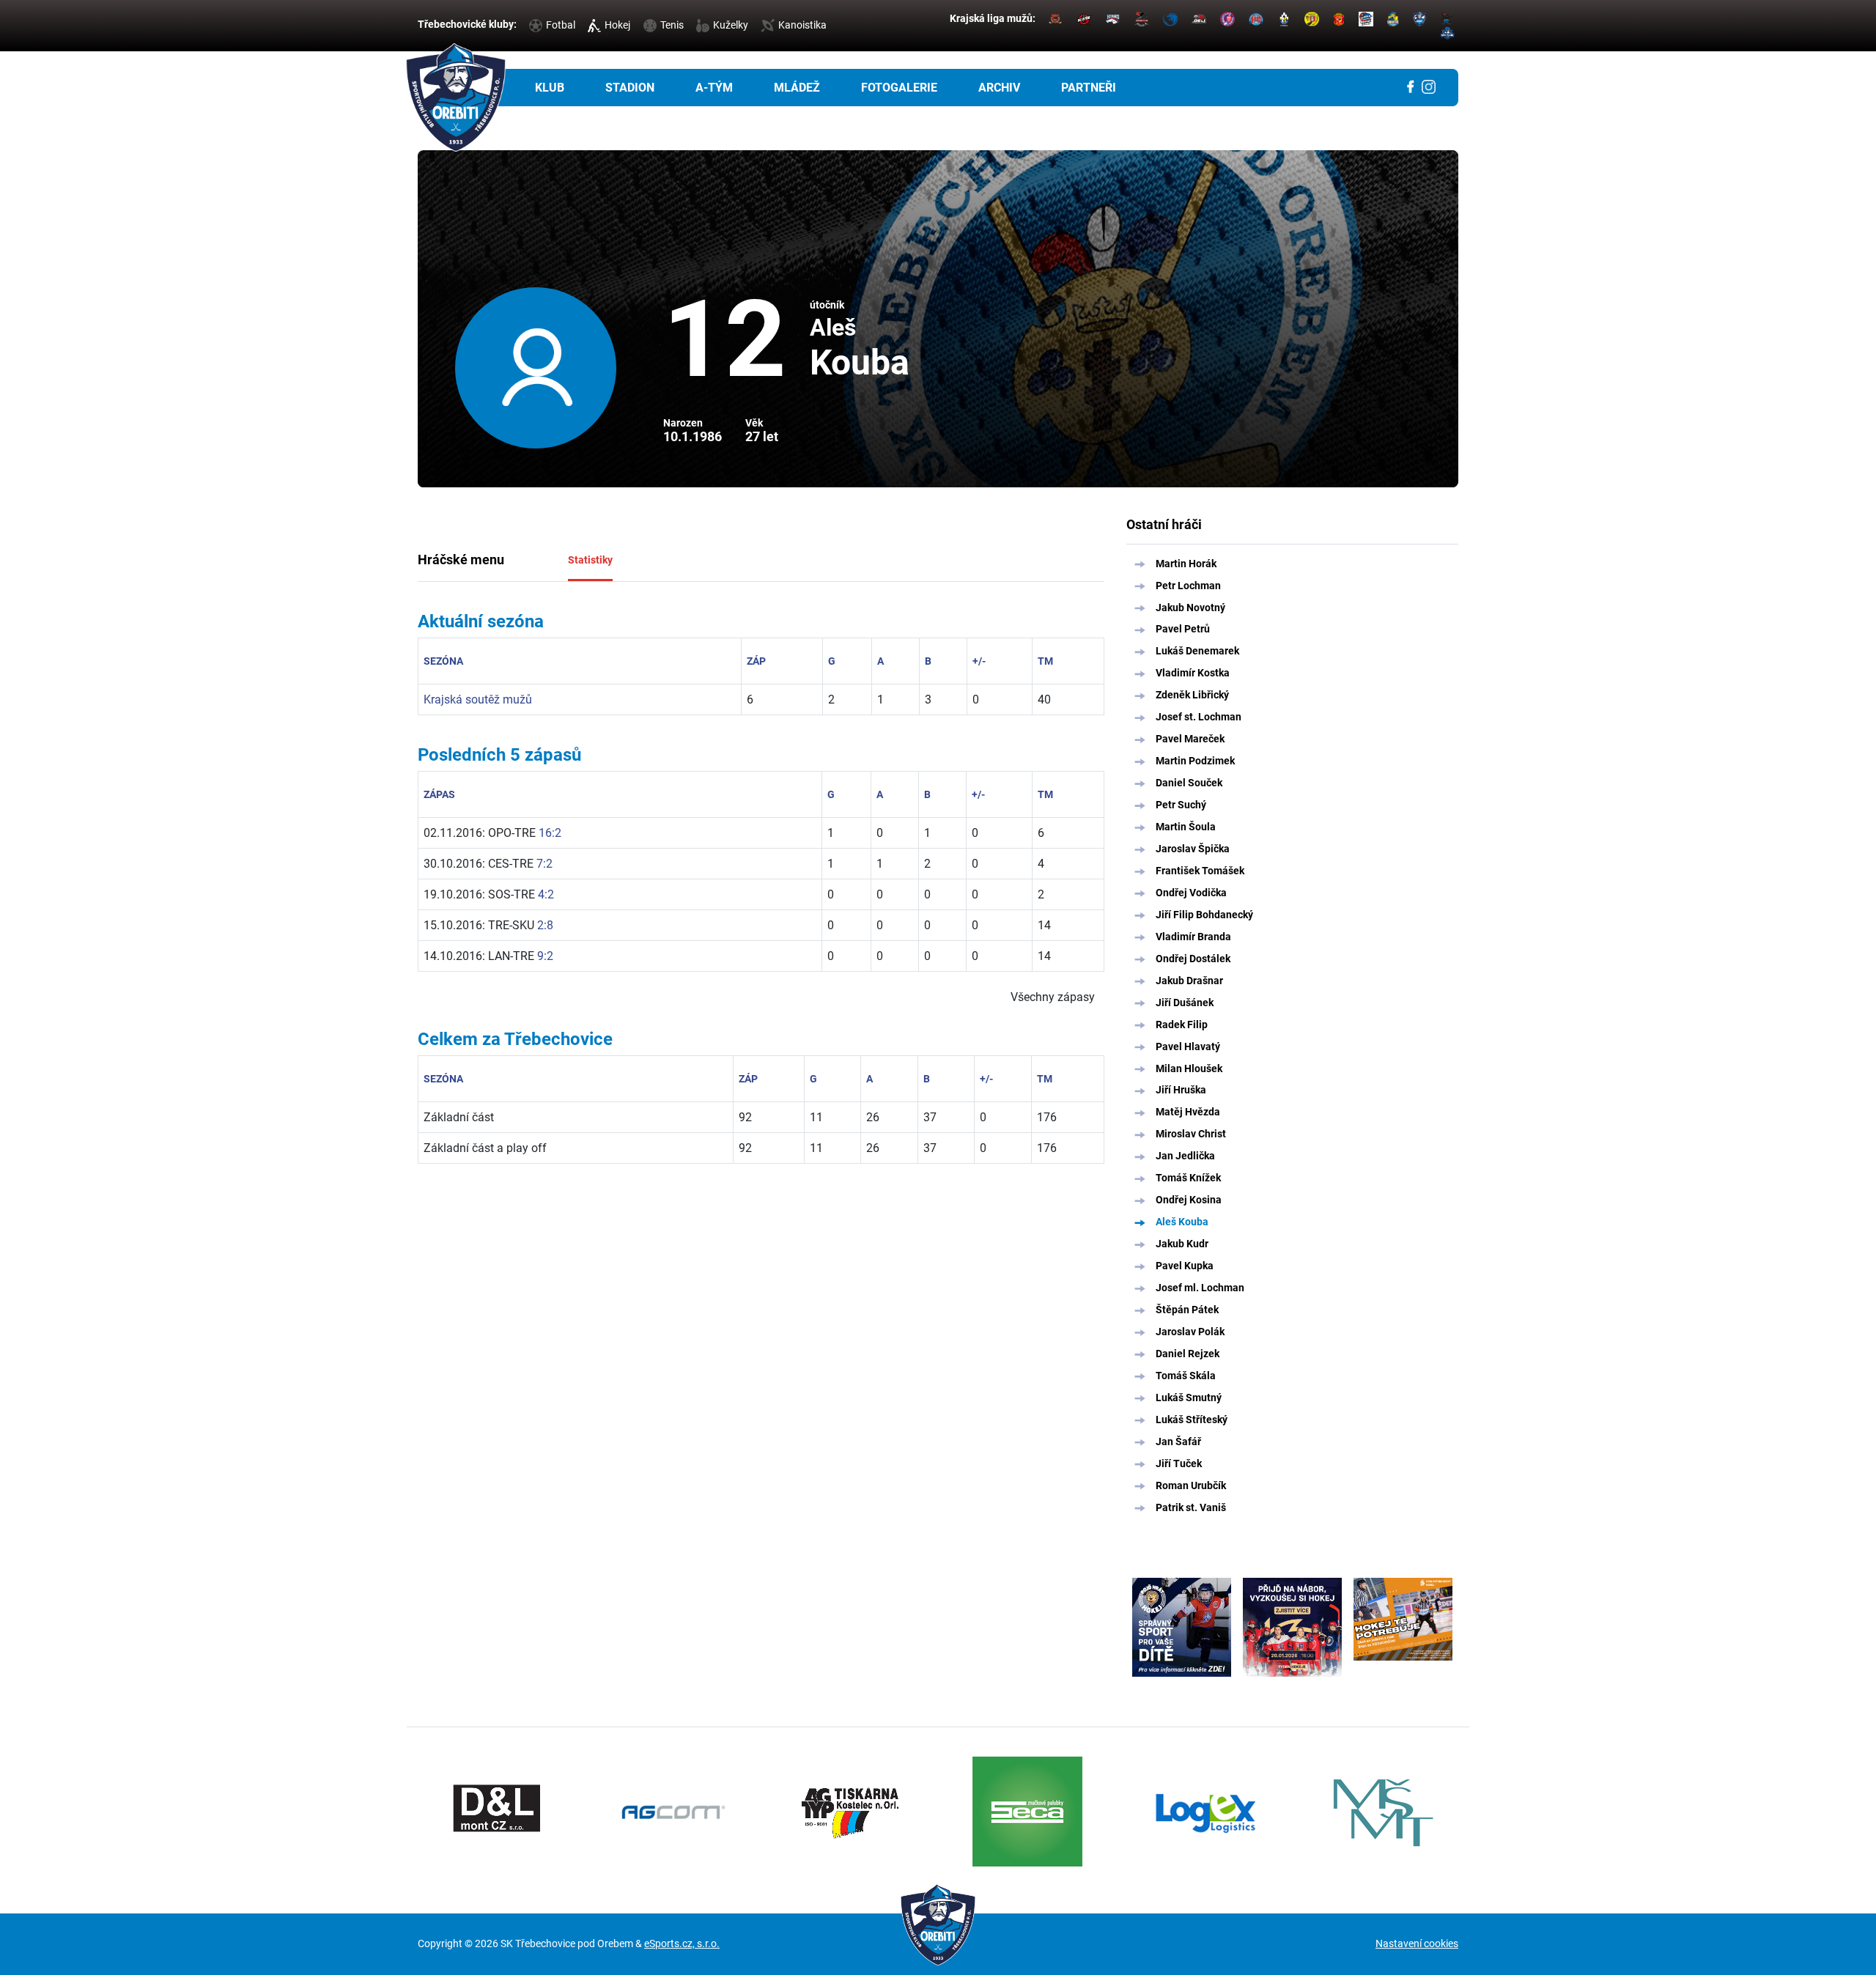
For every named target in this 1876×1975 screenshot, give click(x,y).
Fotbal (561, 25)
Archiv (999, 88)
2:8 (545, 925)
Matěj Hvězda (1188, 1112)
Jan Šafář (1178, 1441)
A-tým (714, 88)
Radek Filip (1182, 1025)
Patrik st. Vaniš (1191, 1507)
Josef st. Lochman (1199, 717)
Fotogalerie (899, 88)
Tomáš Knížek (1188, 1178)
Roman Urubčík (1191, 1485)
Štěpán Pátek (1187, 1310)
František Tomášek (1200, 871)
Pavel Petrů (1183, 629)
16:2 (550, 833)
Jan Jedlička (1185, 1156)
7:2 (544, 864)
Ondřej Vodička (1191, 893)
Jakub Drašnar (1189, 981)
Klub (550, 88)
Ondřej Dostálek (1193, 959)
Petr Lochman (1188, 586)
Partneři (1089, 88)
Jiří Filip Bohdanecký (1204, 915)
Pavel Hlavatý (1188, 1046)
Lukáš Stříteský (1192, 1420)
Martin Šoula (1186, 827)
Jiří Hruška (1181, 1090)
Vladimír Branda (1193, 937)
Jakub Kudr (1182, 1244)
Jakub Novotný (1190, 608)
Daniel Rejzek (1188, 1354)
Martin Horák (1186, 564)
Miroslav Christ (1191, 1134)
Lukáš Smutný (1189, 1398)
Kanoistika (802, 25)
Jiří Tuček (1179, 1463)
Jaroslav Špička (1193, 849)
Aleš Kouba (1182, 1222)
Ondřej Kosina (1189, 1200)
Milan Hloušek (1189, 1068)
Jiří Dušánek (1185, 1003)
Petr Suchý (1181, 805)
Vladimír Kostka (1193, 673)
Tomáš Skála (1186, 1376)
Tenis (672, 25)
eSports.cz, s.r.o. (682, 1943)
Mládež (797, 88)
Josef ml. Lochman (1200, 1288)
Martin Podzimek (1195, 761)
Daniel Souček (1189, 783)
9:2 (545, 956)
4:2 (546, 894)
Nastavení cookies (1417, 1943)
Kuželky (731, 25)
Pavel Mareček (1190, 739)
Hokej (617, 25)
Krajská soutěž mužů (478, 699)
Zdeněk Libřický (1192, 695)
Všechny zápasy (1053, 997)
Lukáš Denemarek (1197, 651)
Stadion (630, 88)
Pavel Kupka (1185, 1266)
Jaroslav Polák (1190, 1332)
